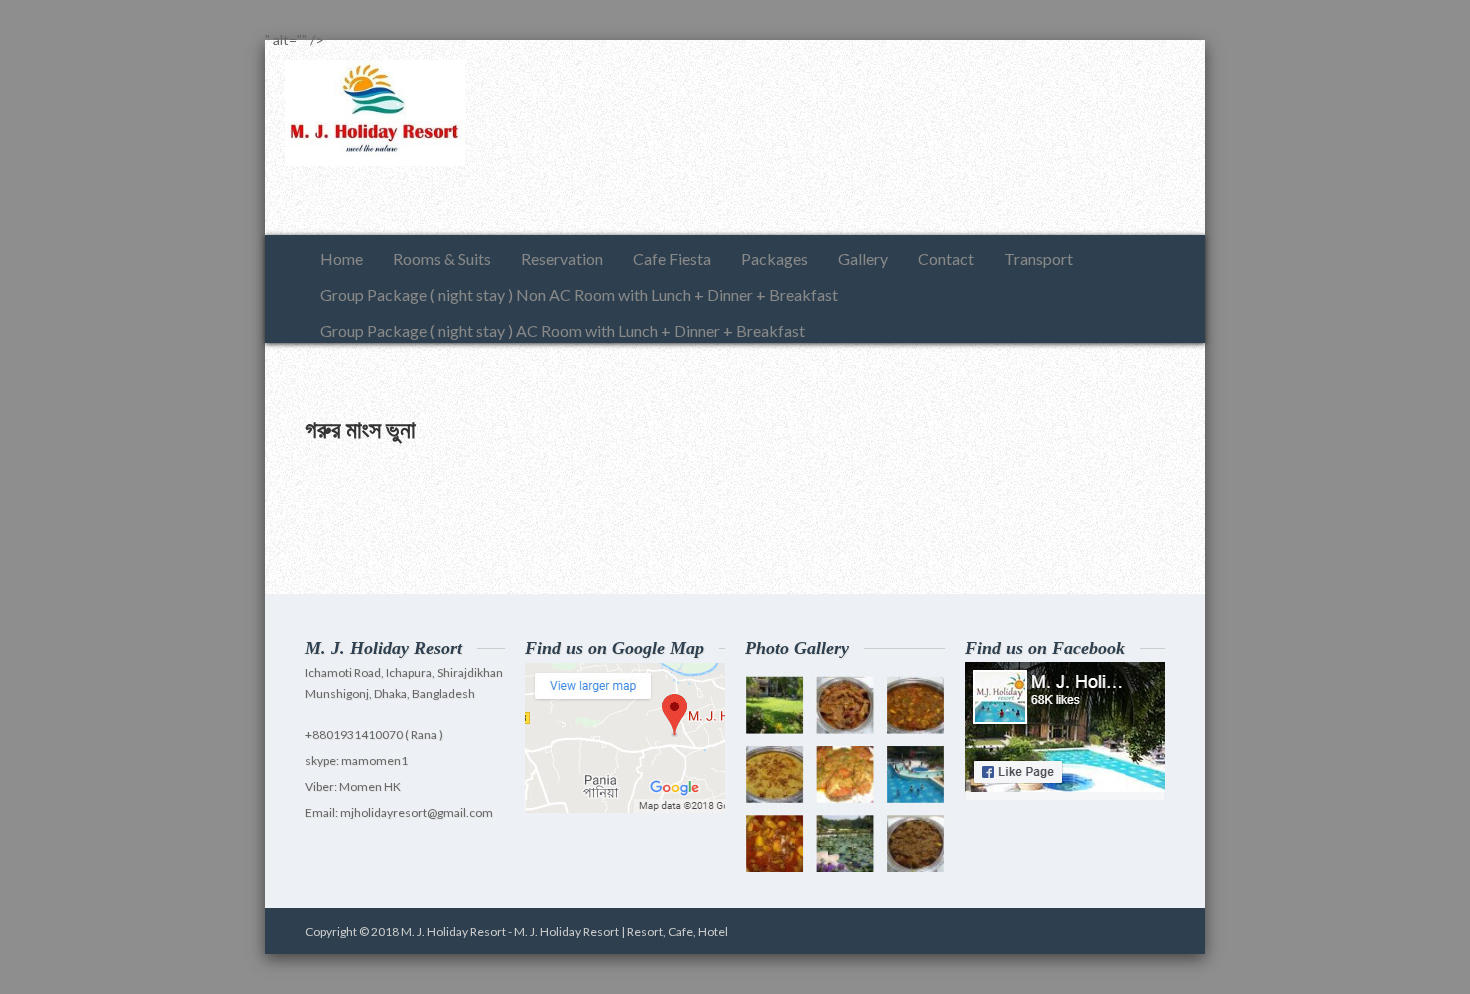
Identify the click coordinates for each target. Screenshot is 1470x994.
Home (341, 258)
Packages (774, 258)
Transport (1038, 258)
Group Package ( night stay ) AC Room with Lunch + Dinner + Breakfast (562, 330)
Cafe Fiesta (672, 258)
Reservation (562, 258)
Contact (946, 258)
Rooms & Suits (442, 258)
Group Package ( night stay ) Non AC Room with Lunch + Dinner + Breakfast (579, 294)
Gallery (863, 258)
